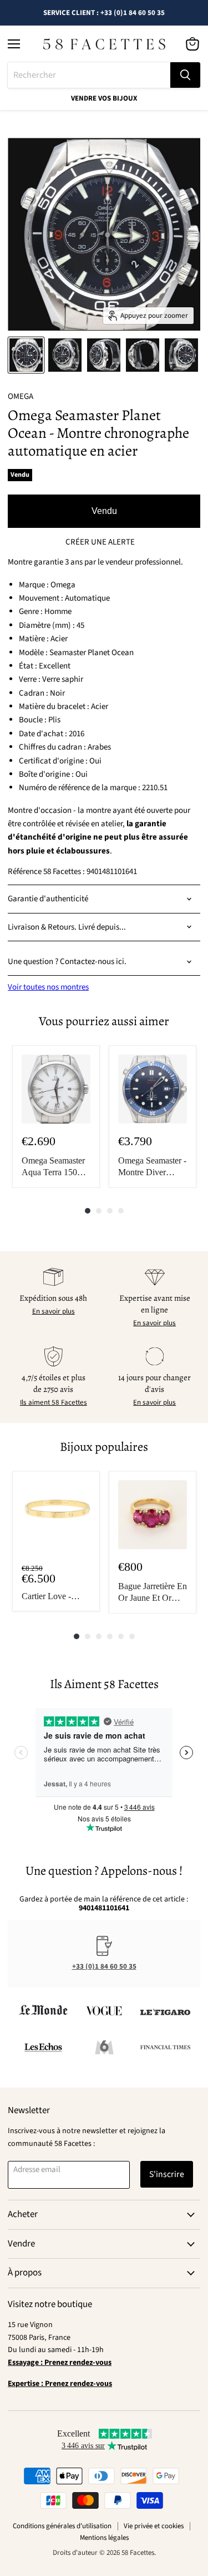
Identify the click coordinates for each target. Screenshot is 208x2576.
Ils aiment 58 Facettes (54, 1402)
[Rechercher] (185, 75)
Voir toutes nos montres (48, 987)
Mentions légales (104, 2538)
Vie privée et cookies (154, 2526)
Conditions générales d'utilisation (62, 2526)
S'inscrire (167, 2174)
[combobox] (89, 75)
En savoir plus (54, 1311)
